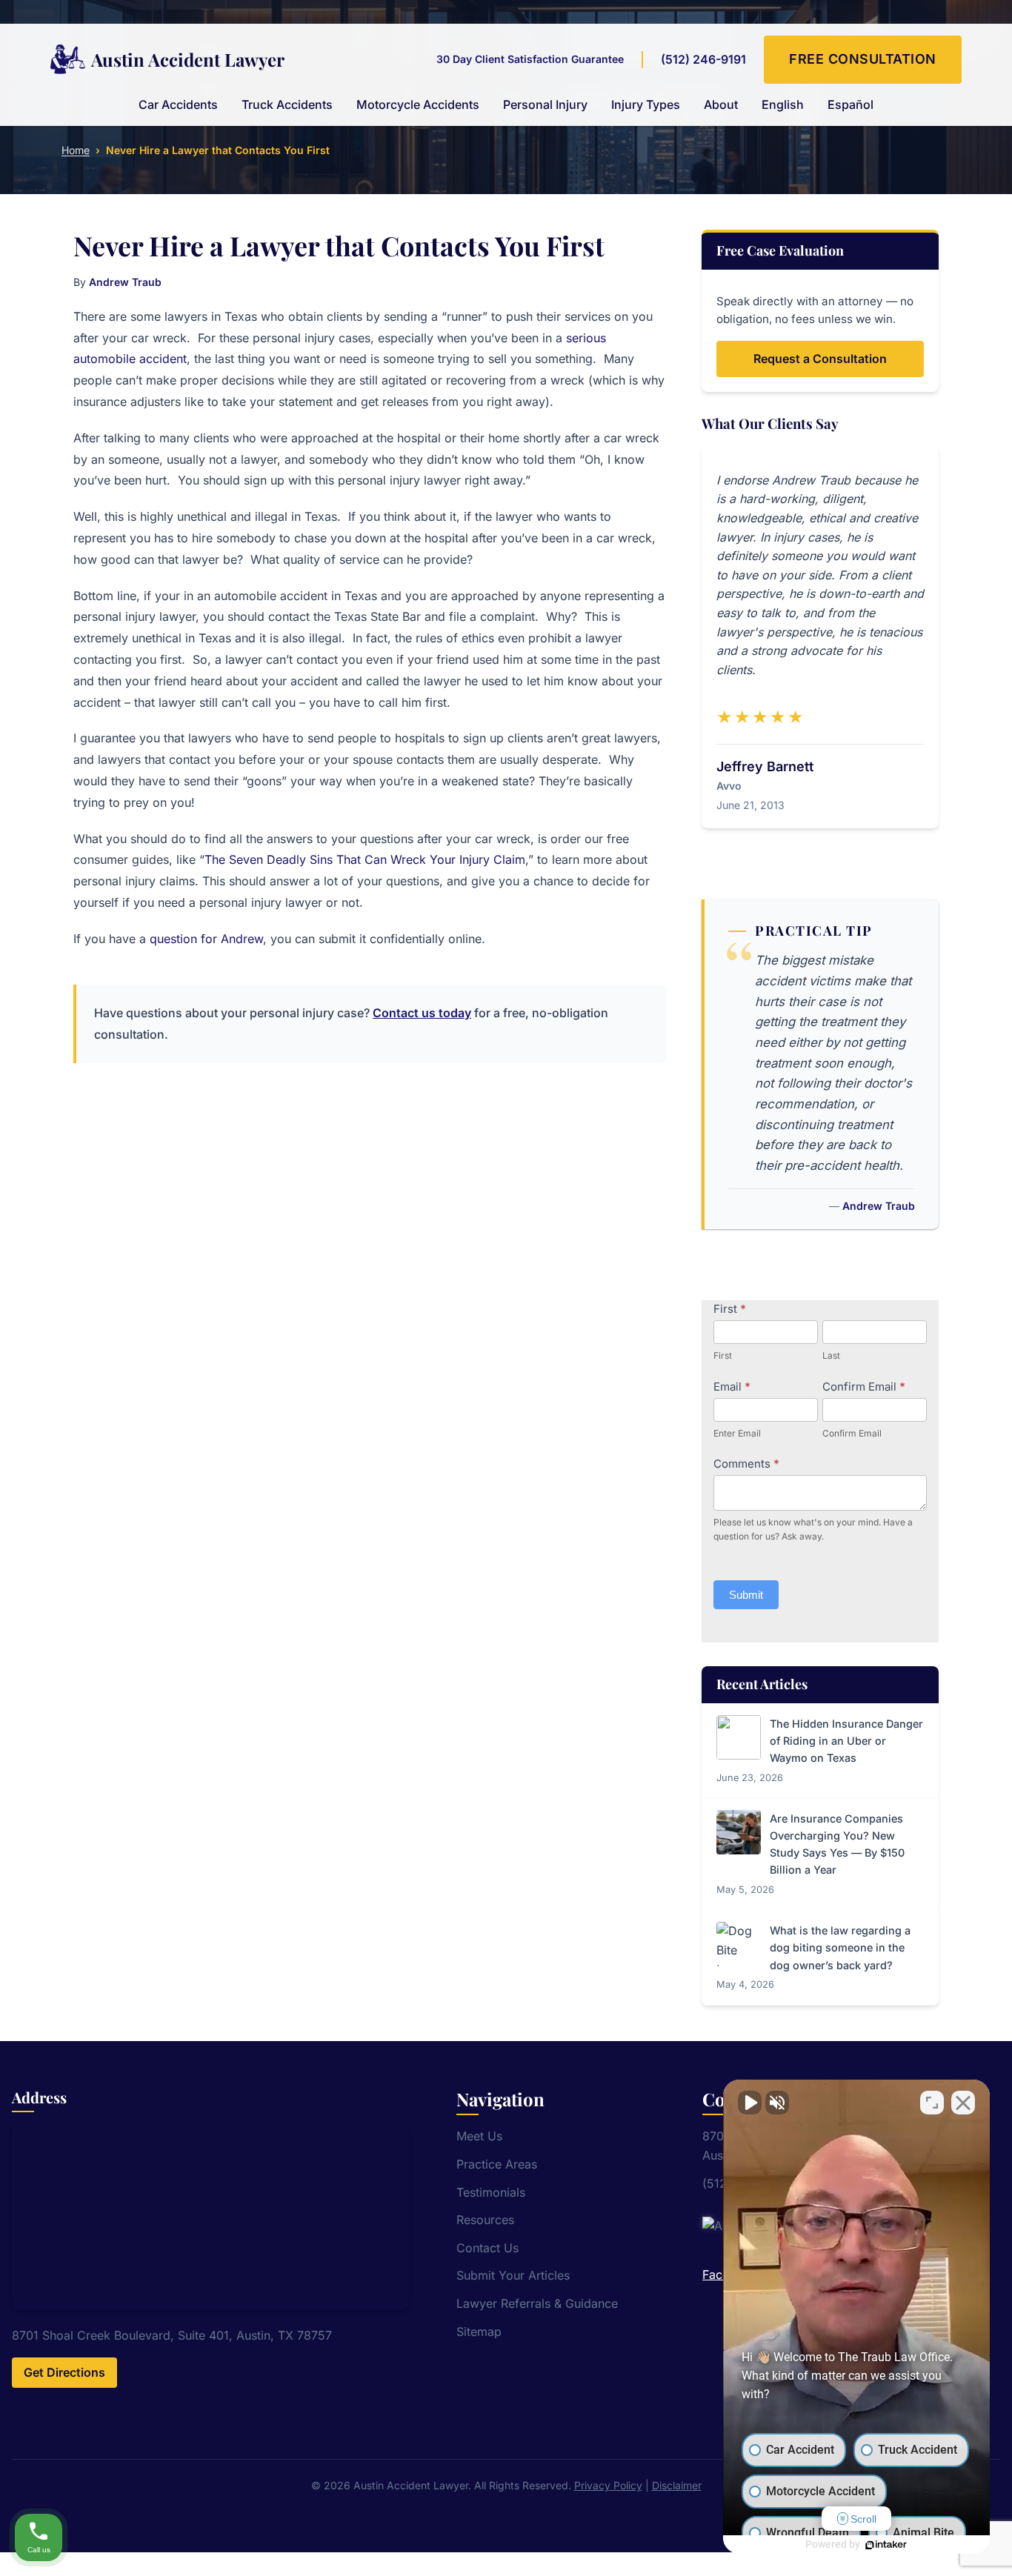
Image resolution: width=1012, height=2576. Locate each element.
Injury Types (646, 104)
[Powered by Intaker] (886, 2545)
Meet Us (479, 2136)
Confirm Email (864, 1387)
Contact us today (422, 1013)
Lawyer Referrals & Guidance (537, 2303)
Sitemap (479, 2332)
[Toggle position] (932, 2103)
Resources (485, 2220)
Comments (746, 1464)
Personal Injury (545, 104)
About (721, 104)
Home (76, 150)
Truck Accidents (287, 104)
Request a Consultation (820, 359)
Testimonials (491, 2192)
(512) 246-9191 (703, 59)
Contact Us (487, 2248)
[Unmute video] (750, 2103)
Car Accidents (178, 104)
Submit (746, 1595)
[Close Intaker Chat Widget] (963, 2103)
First (730, 1309)
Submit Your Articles (513, 2275)
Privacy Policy (608, 2485)
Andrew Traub (125, 282)
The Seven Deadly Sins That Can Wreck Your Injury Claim (365, 859)
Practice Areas (497, 2164)
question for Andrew (206, 939)
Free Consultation (863, 59)
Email (732, 1387)
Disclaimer (677, 2485)
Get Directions (64, 2372)
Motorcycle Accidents (418, 104)
